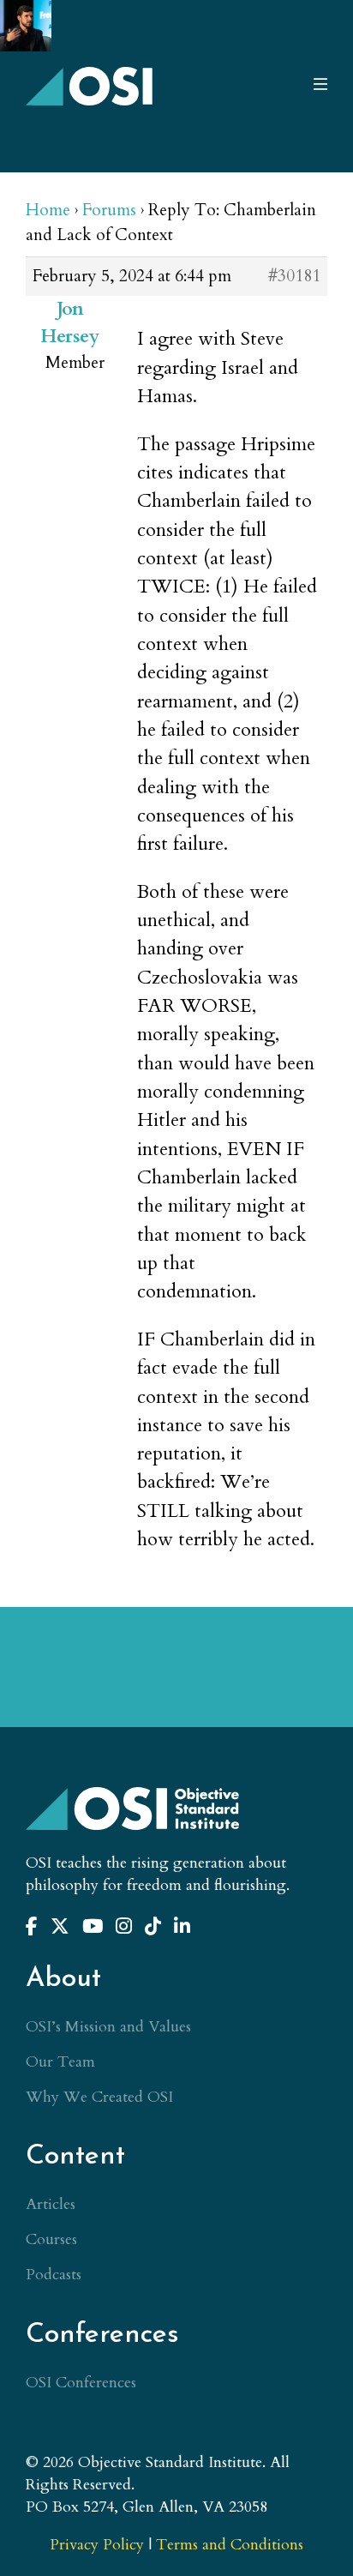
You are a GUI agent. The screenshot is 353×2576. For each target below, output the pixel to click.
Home (48, 210)
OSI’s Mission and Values (108, 2027)
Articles (51, 2204)
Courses (51, 2239)
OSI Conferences (81, 2383)
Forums (109, 210)
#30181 (294, 276)
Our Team (60, 2062)
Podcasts (54, 2275)
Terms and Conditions (230, 2545)
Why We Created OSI (99, 2097)
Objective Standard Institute (90, 86)
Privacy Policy (97, 2545)
